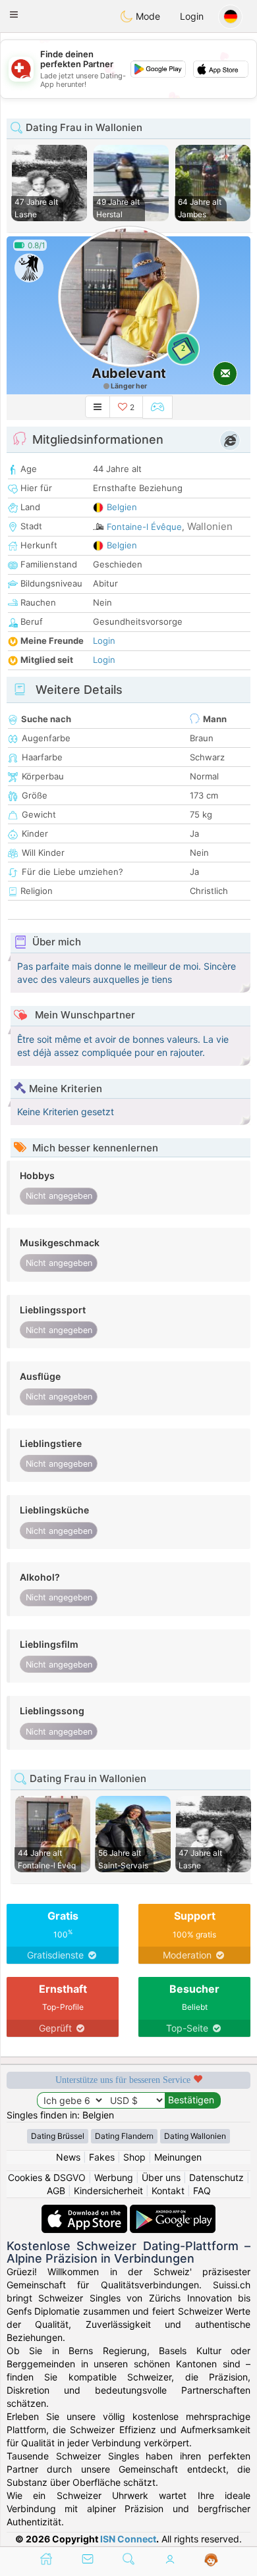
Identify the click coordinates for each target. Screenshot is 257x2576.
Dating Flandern (124, 2136)
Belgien (122, 507)
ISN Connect (128, 2539)
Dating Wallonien (195, 2136)
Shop (134, 2157)
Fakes (102, 2157)
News (68, 2157)
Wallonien (210, 526)
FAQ (202, 2191)
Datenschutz (216, 2177)
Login (192, 16)
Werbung (114, 2177)
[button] (14, 14)
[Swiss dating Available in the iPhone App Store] (86, 2211)
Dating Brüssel (58, 2136)
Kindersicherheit (108, 2191)
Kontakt (168, 2191)
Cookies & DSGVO (47, 2177)
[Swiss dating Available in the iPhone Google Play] (173, 2211)
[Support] (211, 2560)
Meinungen (178, 2157)
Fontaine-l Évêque (144, 527)
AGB (56, 2191)
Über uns (161, 2177)
